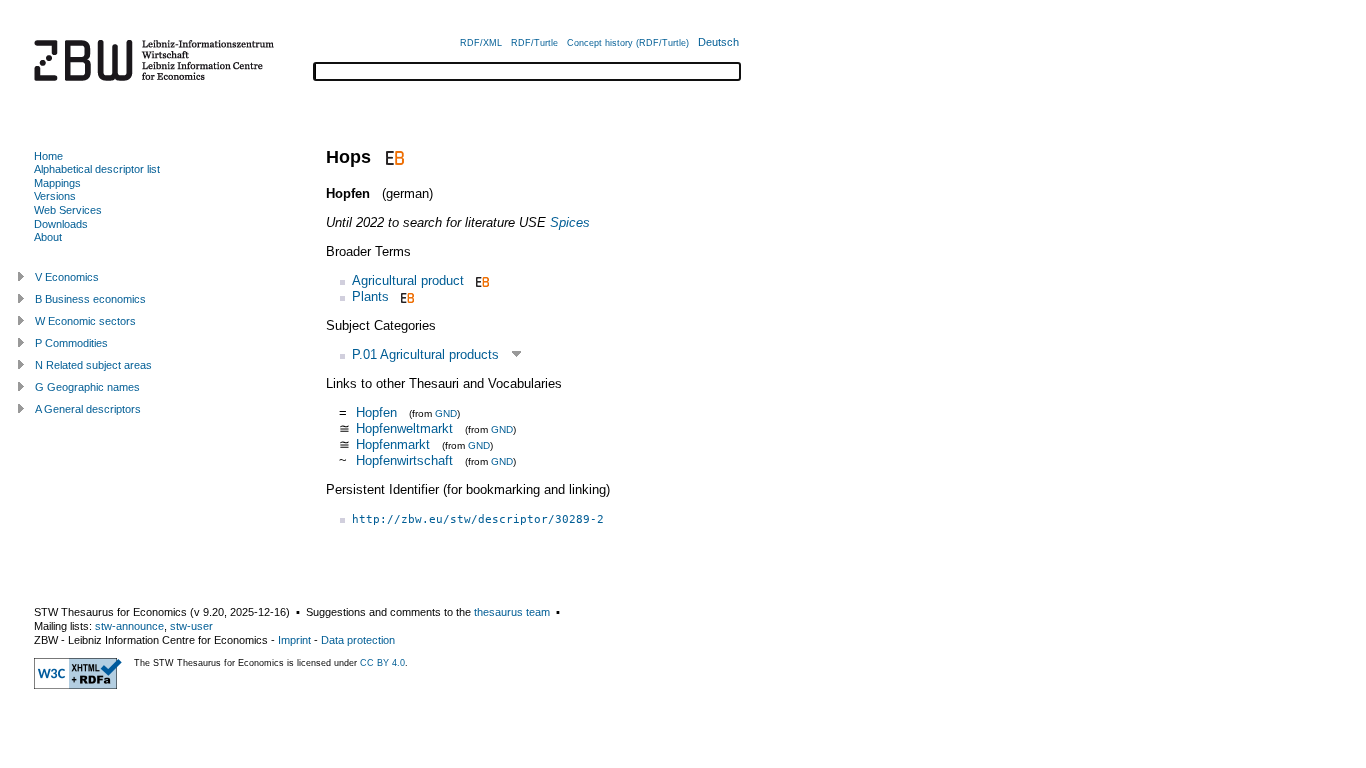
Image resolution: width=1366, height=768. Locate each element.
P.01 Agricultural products (425, 354)
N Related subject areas (93, 365)
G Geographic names (87, 387)
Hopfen (378, 412)
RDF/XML (481, 43)
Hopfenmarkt (393, 444)
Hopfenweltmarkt (404, 428)
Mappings (57, 183)
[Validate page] (78, 685)
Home (48, 156)
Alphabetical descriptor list (97, 169)
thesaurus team (512, 612)
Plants (370, 296)
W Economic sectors (85, 321)
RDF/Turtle (534, 43)
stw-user (191, 626)
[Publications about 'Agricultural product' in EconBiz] (480, 280)
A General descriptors (88, 409)
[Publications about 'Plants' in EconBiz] (405, 296)
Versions (55, 196)
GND (446, 413)
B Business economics (90, 299)
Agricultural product (408, 280)
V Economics (67, 277)
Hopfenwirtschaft (404, 460)
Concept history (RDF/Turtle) (628, 43)
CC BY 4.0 (382, 663)
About (48, 237)
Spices (570, 222)
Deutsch (718, 42)
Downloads (61, 224)
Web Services (68, 210)
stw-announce (129, 626)
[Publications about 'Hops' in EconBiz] (392, 157)
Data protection (358, 640)
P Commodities (71, 343)
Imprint (294, 640)
